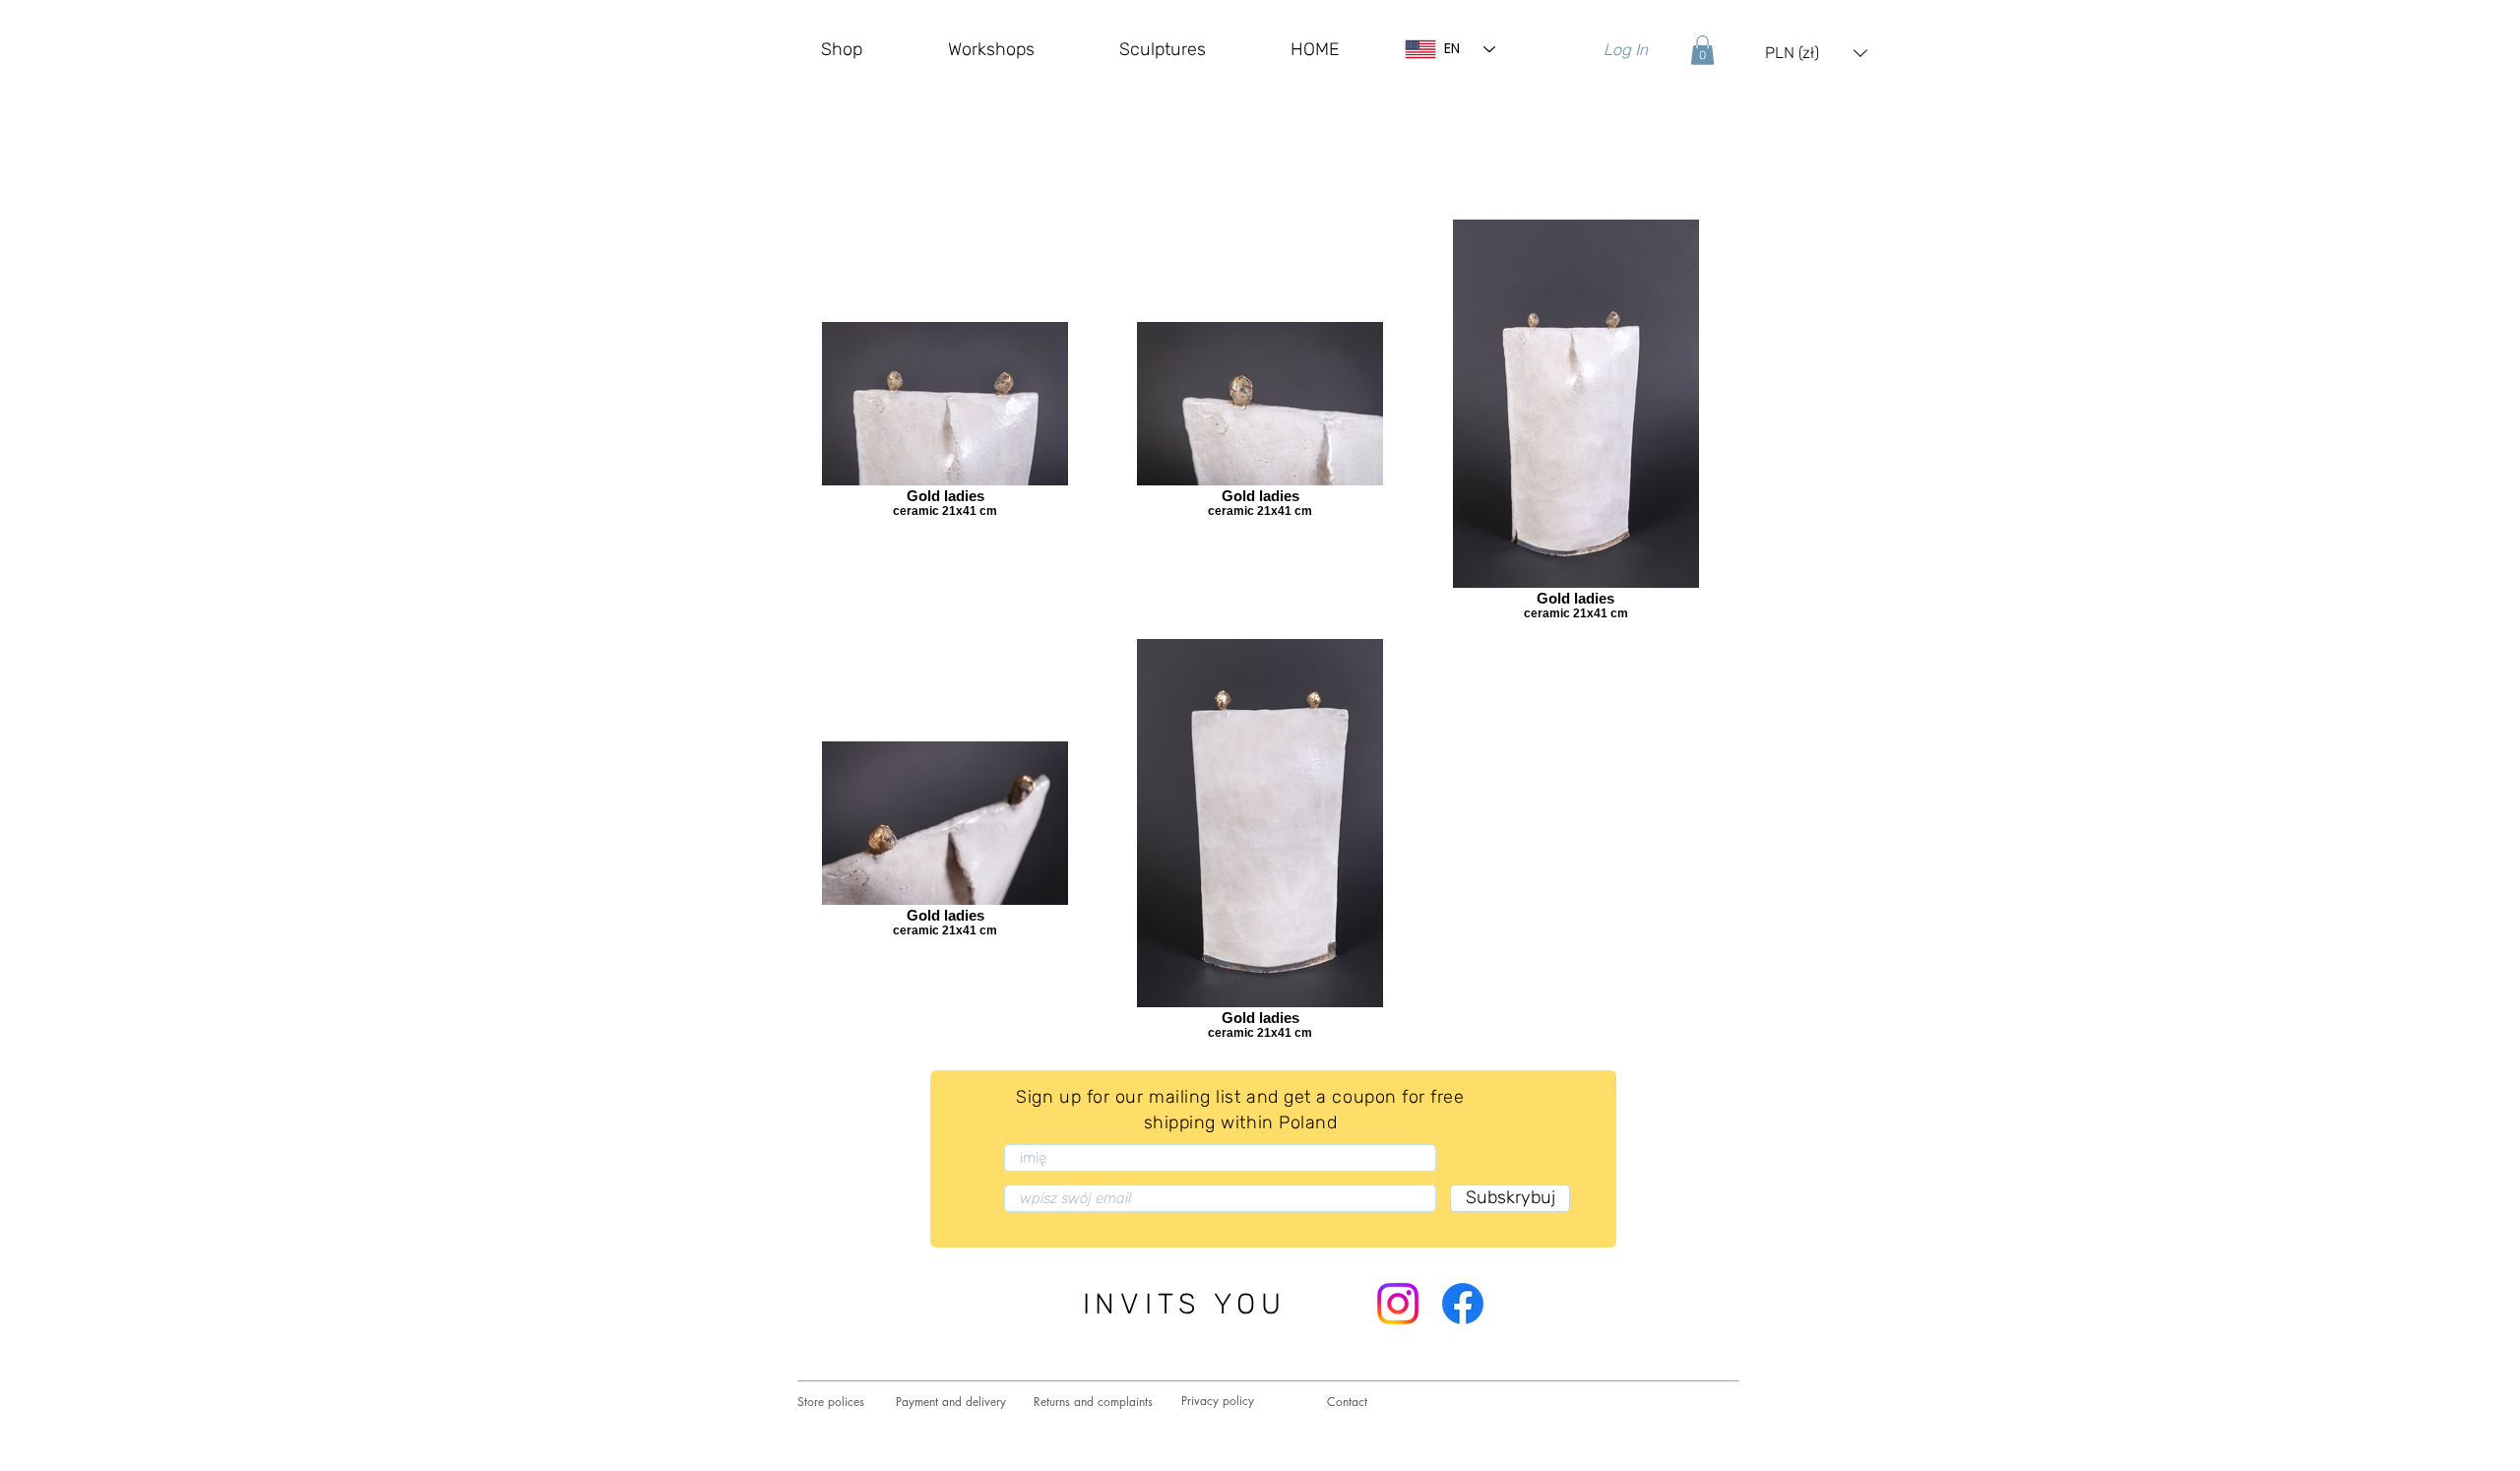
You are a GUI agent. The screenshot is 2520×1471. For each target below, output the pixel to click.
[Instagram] (1398, 1304)
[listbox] (1816, 53)
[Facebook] (1463, 1304)
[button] (1702, 50)
